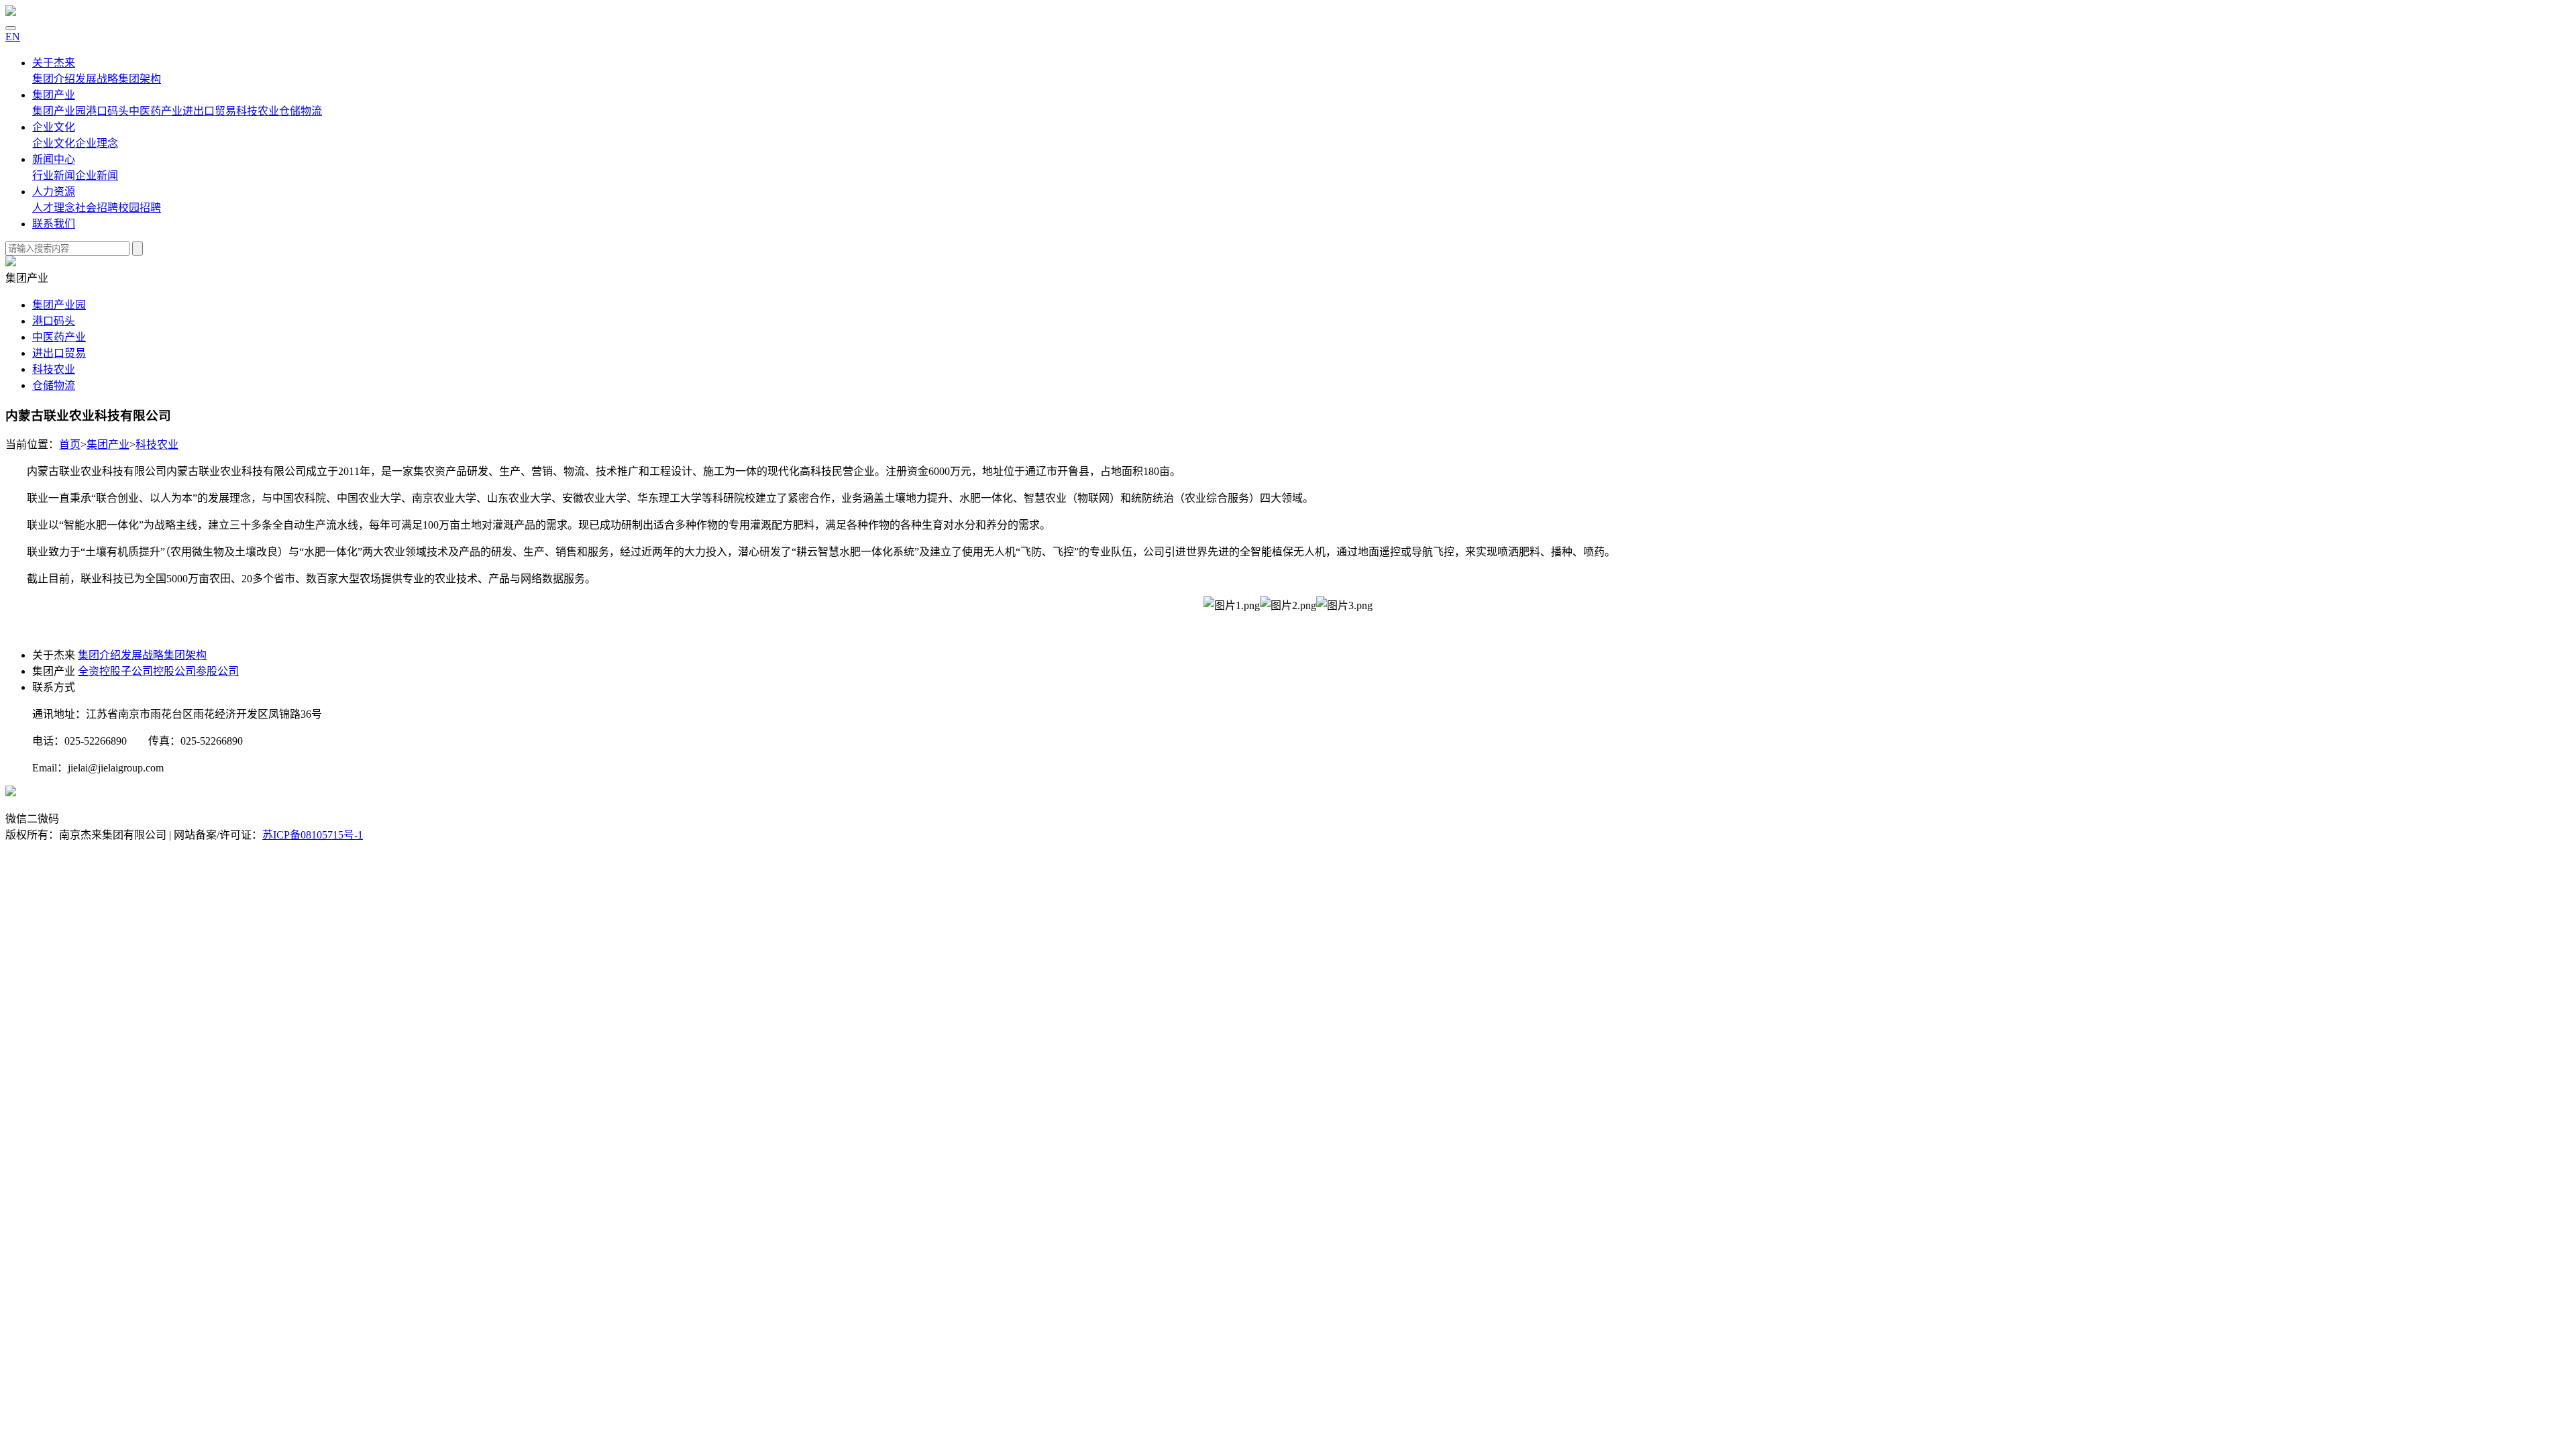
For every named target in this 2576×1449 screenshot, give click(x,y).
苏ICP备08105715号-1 (313, 835)
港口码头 (107, 111)
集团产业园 (59, 111)
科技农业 (258, 111)
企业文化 (54, 127)
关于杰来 (54, 63)
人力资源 (54, 192)
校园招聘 (140, 208)
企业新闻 (97, 175)
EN (13, 37)
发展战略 (97, 79)
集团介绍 (54, 79)
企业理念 (97, 143)
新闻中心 (54, 159)
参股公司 (217, 671)
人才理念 (54, 208)
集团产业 (54, 95)
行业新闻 (54, 175)
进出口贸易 (209, 111)
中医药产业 (156, 111)
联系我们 (54, 224)
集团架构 (140, 79)
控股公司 (174, 671)
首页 (70, 444)
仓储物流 (301, 111)
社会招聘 (97, 208)
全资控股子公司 (115, 671)
